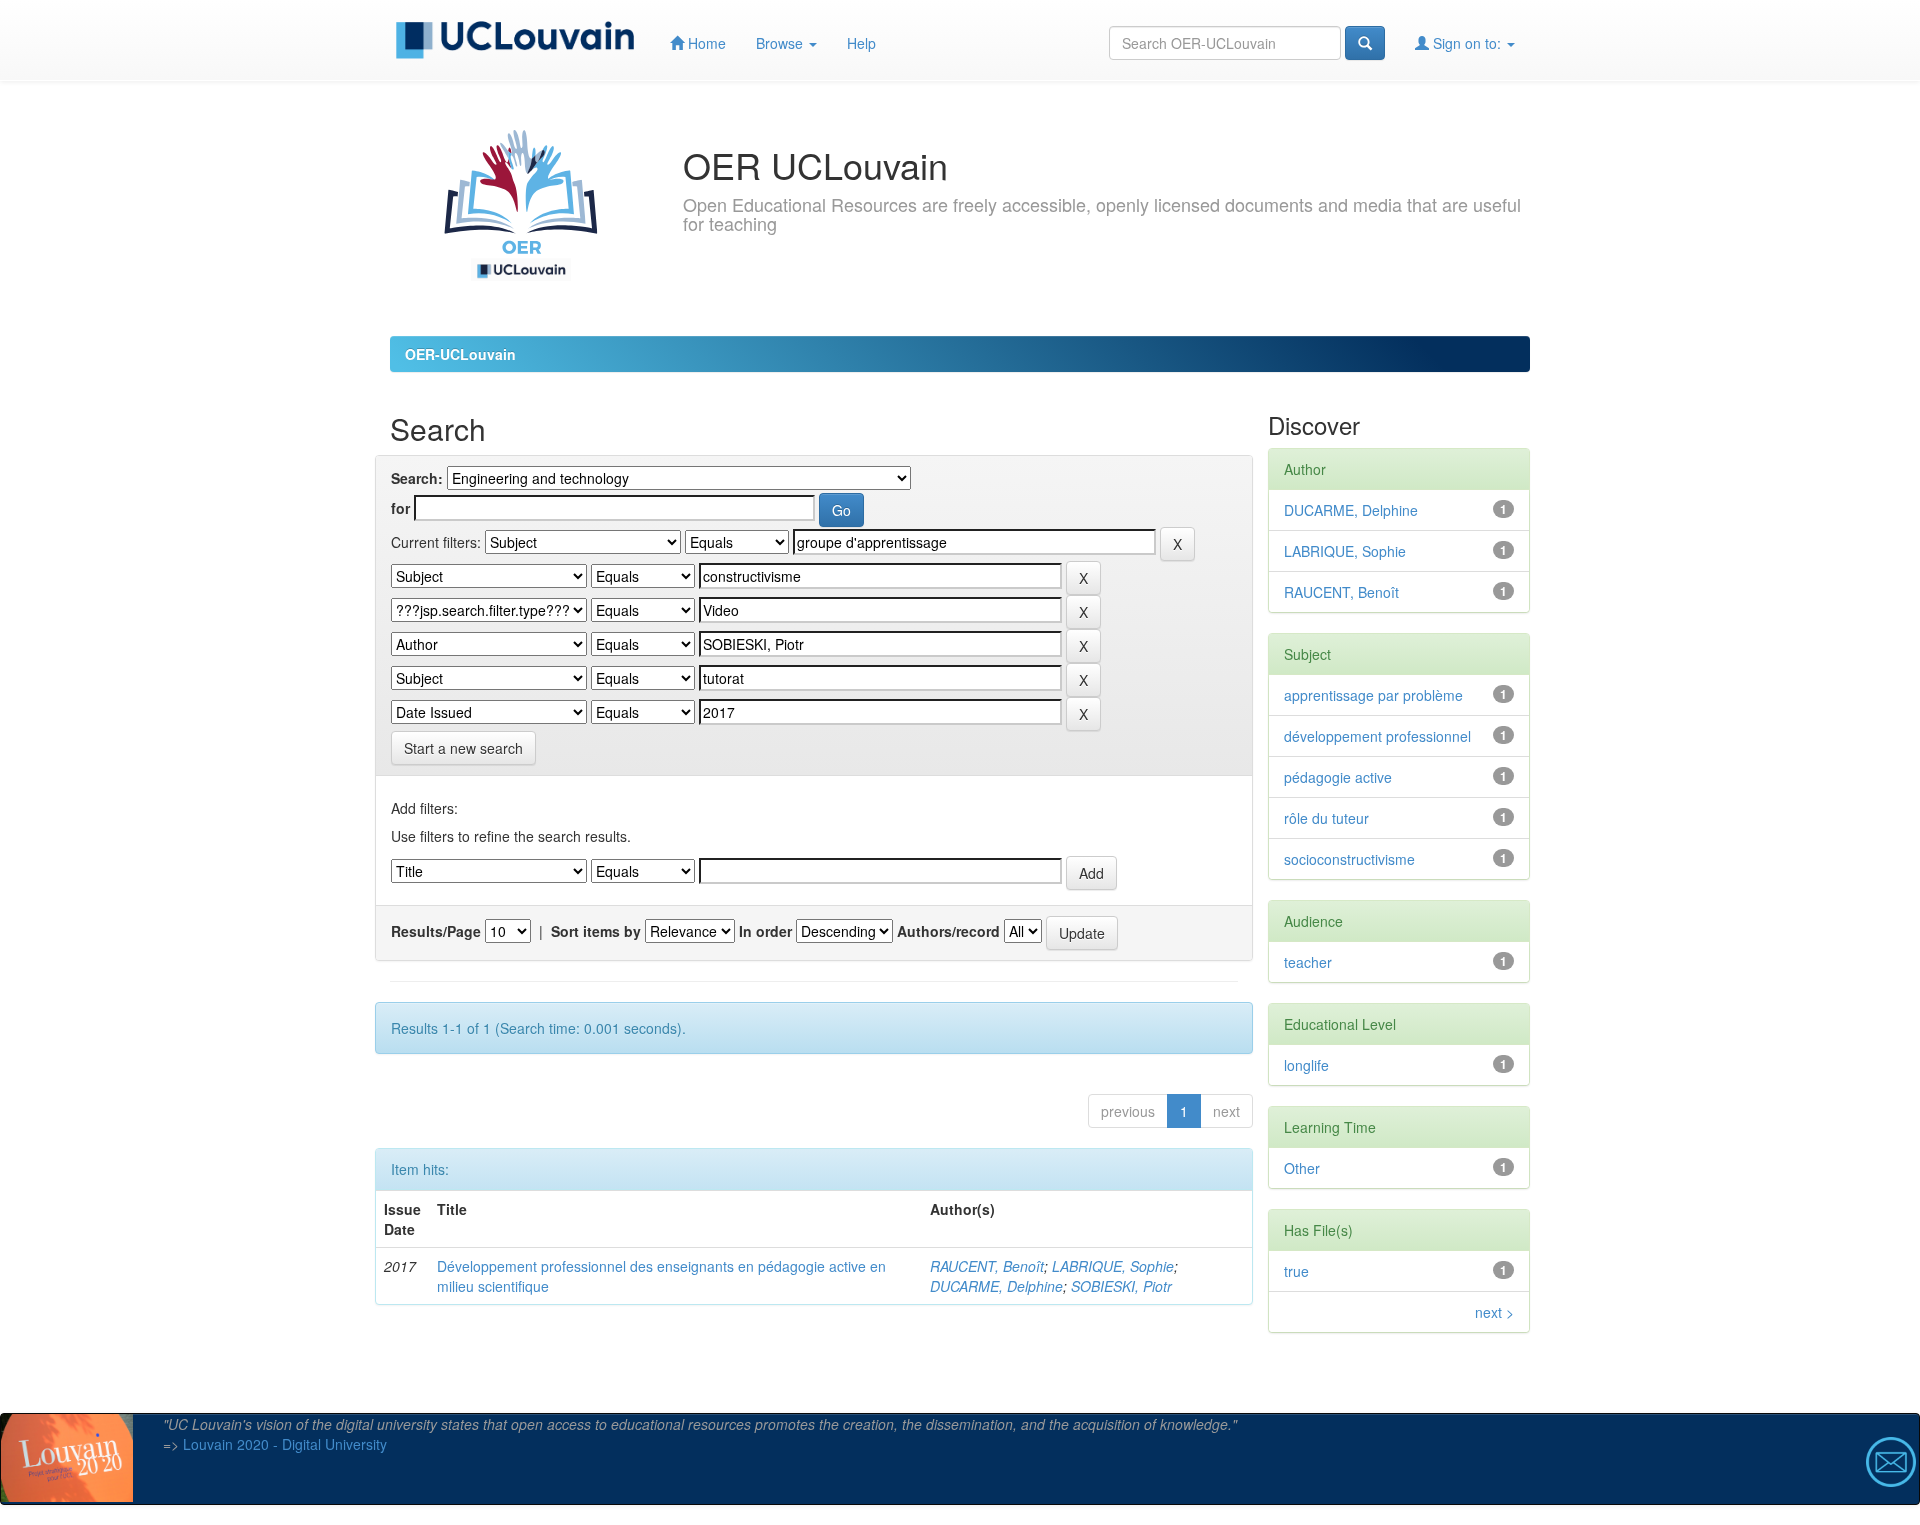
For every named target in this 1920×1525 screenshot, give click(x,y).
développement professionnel (1377, 736)
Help (861, 43)
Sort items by (596, 931)
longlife (1306, 1065)
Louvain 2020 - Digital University (285, 1444)
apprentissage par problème (1373, 695)
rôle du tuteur (1326, 818)
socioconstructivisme (1349, 859)
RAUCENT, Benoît (987, 1266)
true (1296, 1271)
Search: (417, 478)
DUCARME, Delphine (996, 1286)
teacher (1308, 962)
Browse (781, 43)
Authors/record (948, 931)
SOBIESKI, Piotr (1121, 1286)
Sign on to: (1467, 43)
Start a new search (463, 748)
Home (705, 43)
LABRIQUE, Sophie (1113, 1266)
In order (765, 931)
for (400, 508)
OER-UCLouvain (460, 354)
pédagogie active (1338, 777)
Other (1302, 1168)
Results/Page (436, 931)
